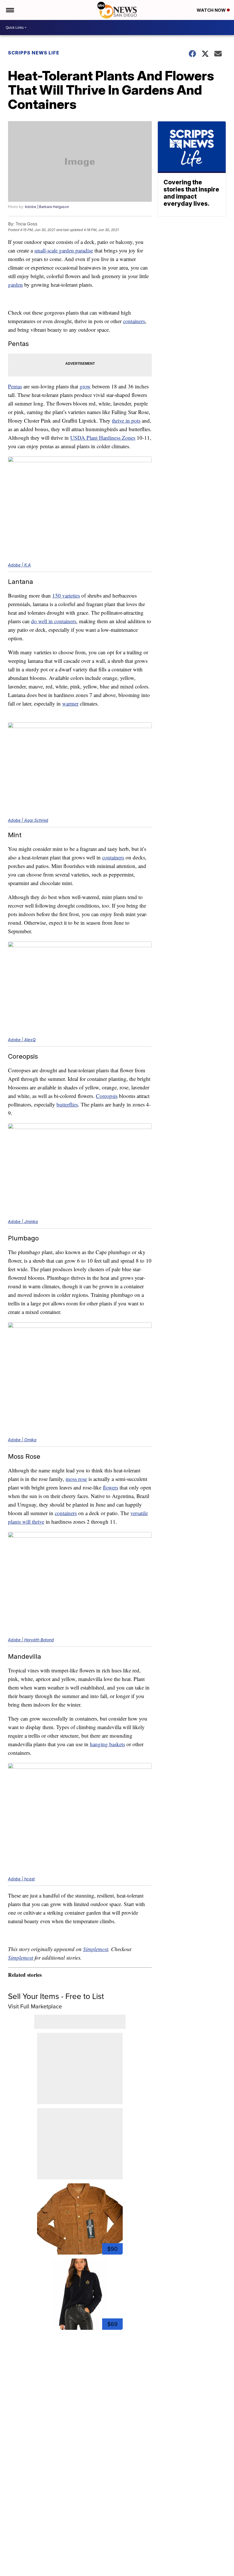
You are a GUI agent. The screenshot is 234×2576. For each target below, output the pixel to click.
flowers (110, 1487)
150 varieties (66, 595)
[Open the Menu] (10, 10)
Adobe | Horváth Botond (31, 1640)
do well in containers (54, 621)
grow (85, 386)
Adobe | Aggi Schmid (28, 820)
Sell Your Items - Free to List (56, 1996)
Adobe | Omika (22, 1440)
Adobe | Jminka (23, 1221)
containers (134, 321)
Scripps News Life (34, 53)
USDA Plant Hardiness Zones (103, 438)
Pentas (15, 386)
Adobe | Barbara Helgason (47, 207)
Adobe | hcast (21, 1879)
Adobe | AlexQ (22, 1040)
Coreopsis (107, 1096)
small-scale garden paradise (64, 250)
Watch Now (212, 10)
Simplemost (96, 1949)
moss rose (76, 1479)
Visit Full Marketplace (35, 2006)
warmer (70, 703)
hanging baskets (107, 1744)
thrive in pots (126, 420)
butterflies (67, 1104)
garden (15, 285)
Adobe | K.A (19, 565)
